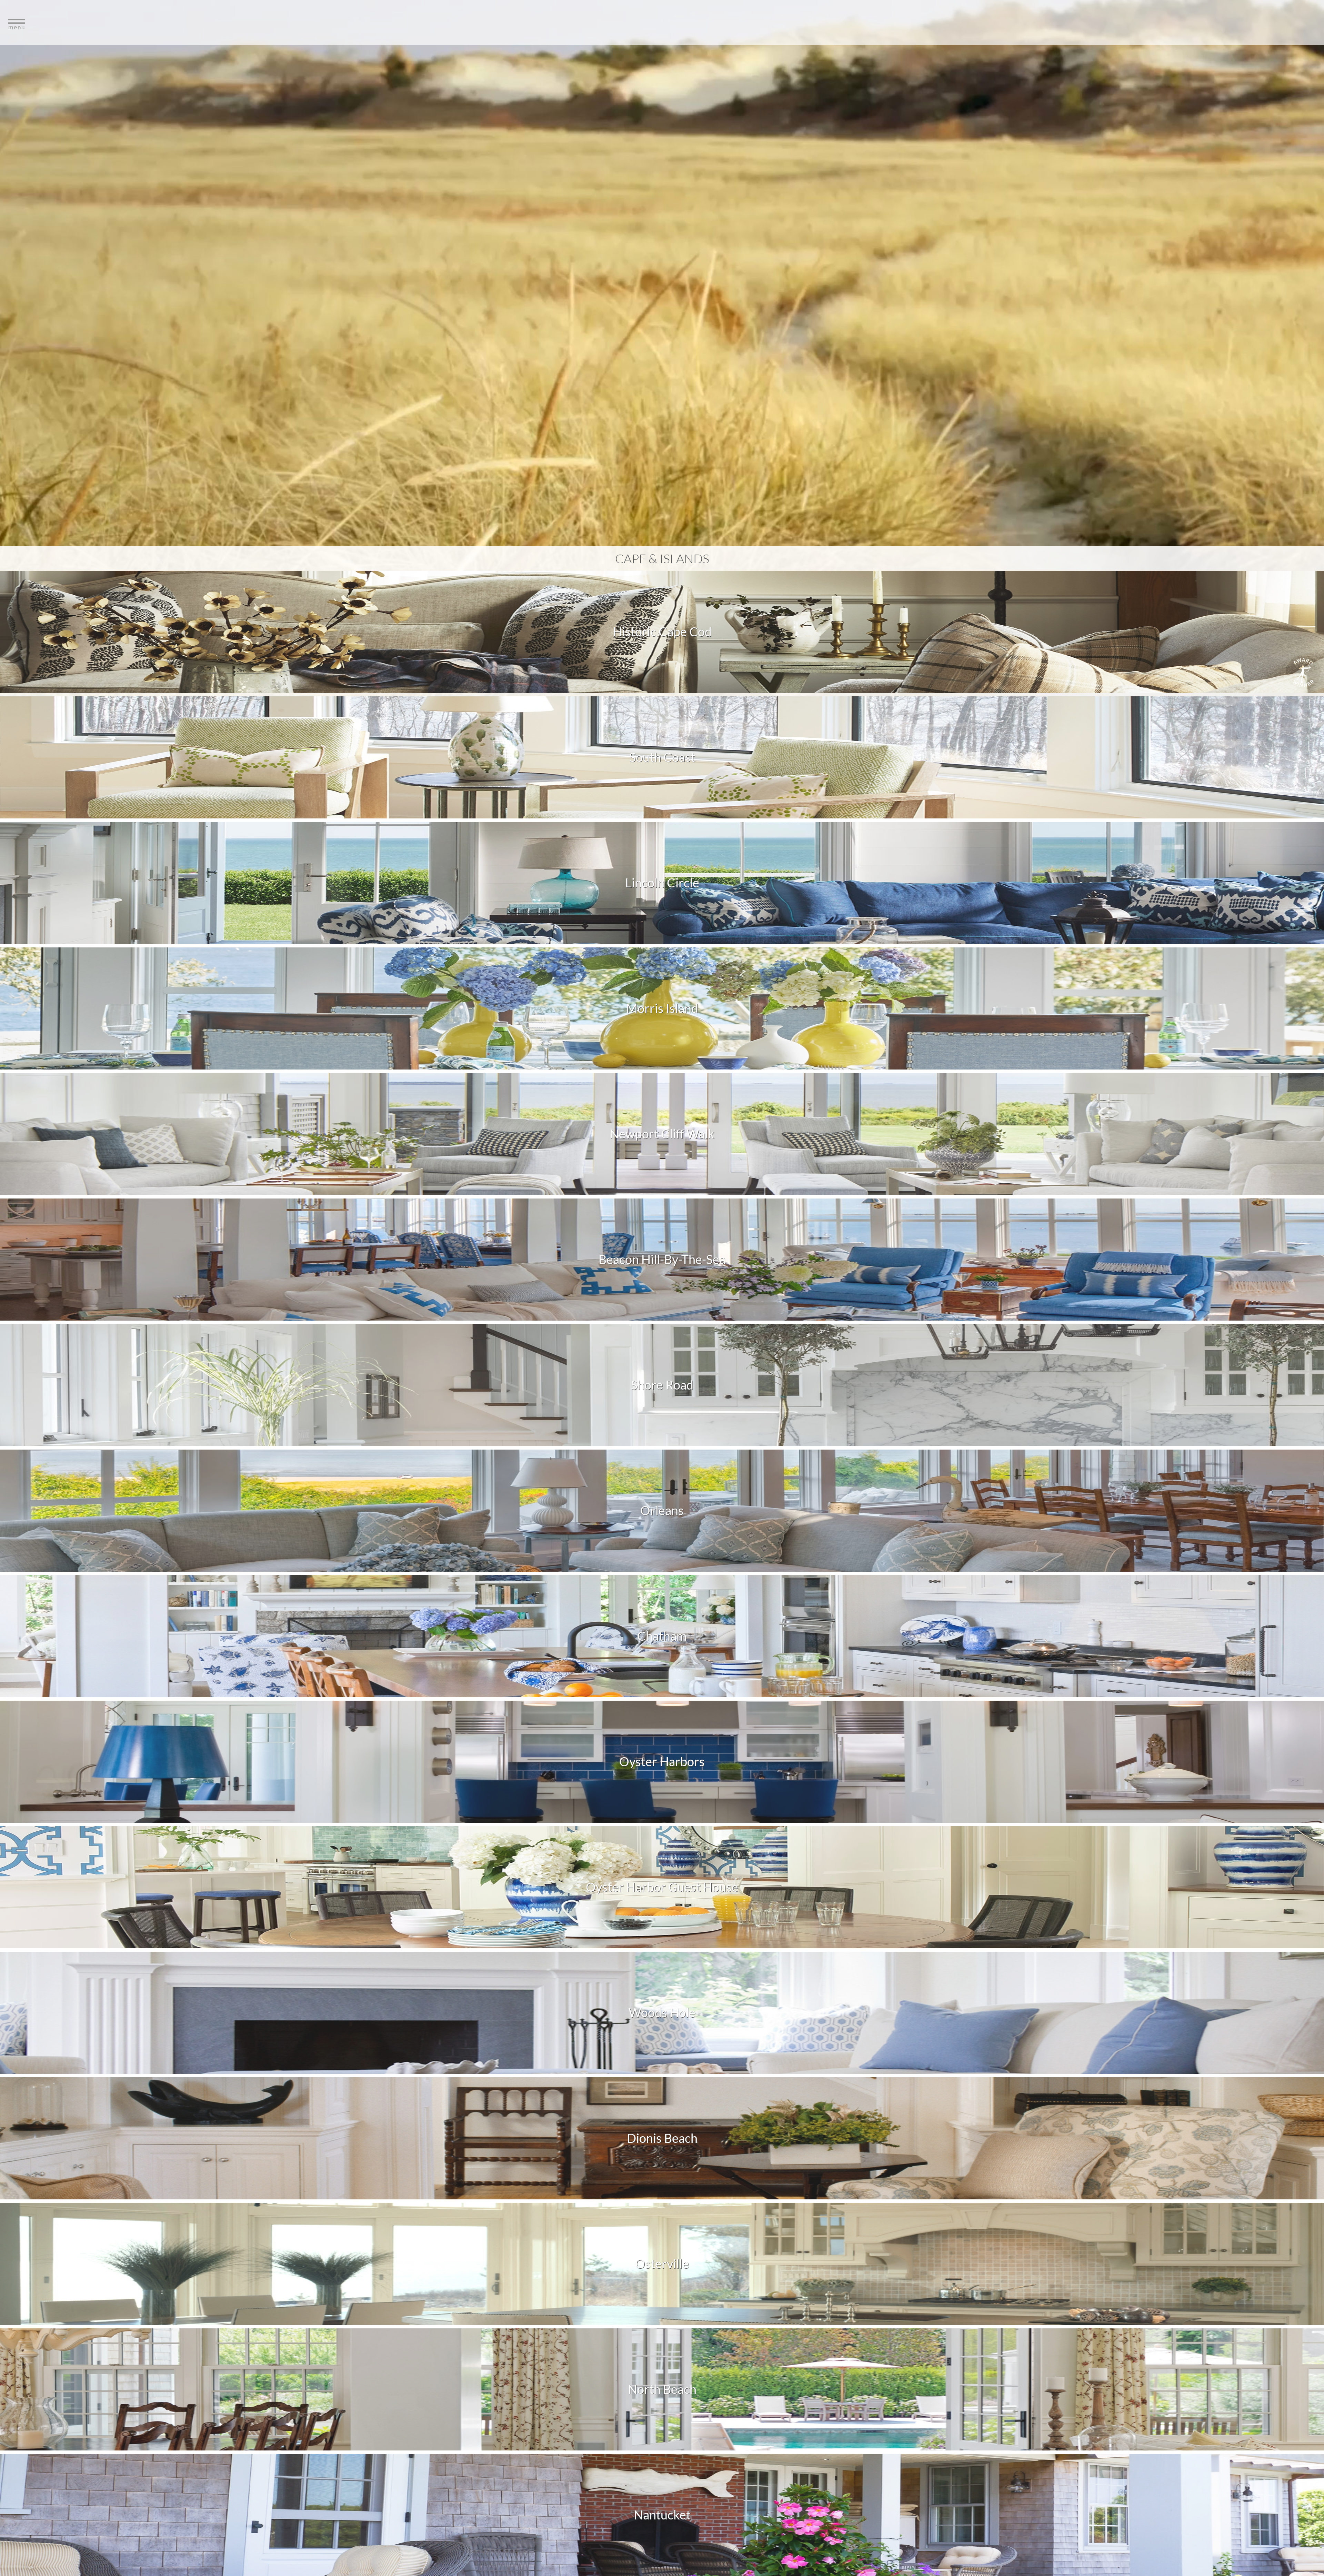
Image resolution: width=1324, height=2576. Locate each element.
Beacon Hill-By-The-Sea (662, 1259)
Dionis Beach (662, 2138)
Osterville (662, 2264)
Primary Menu (662, 23)
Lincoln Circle (662, 883)
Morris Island (662, 1008)
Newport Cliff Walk (662, 1134)
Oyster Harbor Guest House (662, 1887)
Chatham (662, 1636)
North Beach (662, 2389)
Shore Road (662, 1385)
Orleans (662, 1510)
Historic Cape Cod (662, 631)
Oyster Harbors (662, 1761)
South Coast (662, 757)
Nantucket (662, 2515)
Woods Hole (662, 2012)
